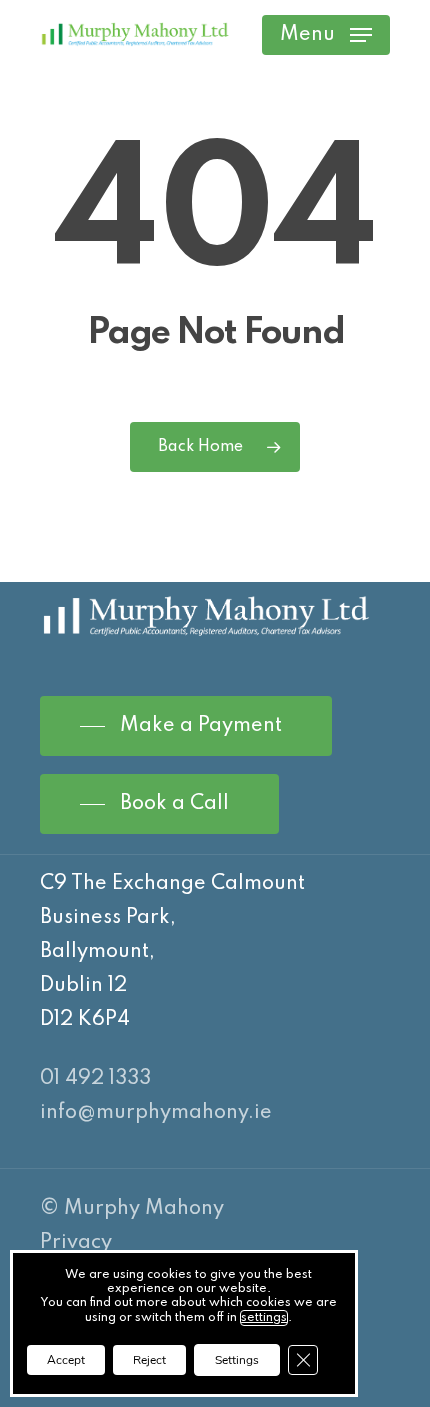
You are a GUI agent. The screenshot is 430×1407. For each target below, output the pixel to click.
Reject (149, 1360)
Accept (66, 1360)
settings (264, 1318)
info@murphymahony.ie (156, 1113)
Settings (237, 1360)
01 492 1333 (95, 1079)
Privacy (76, 1243)
